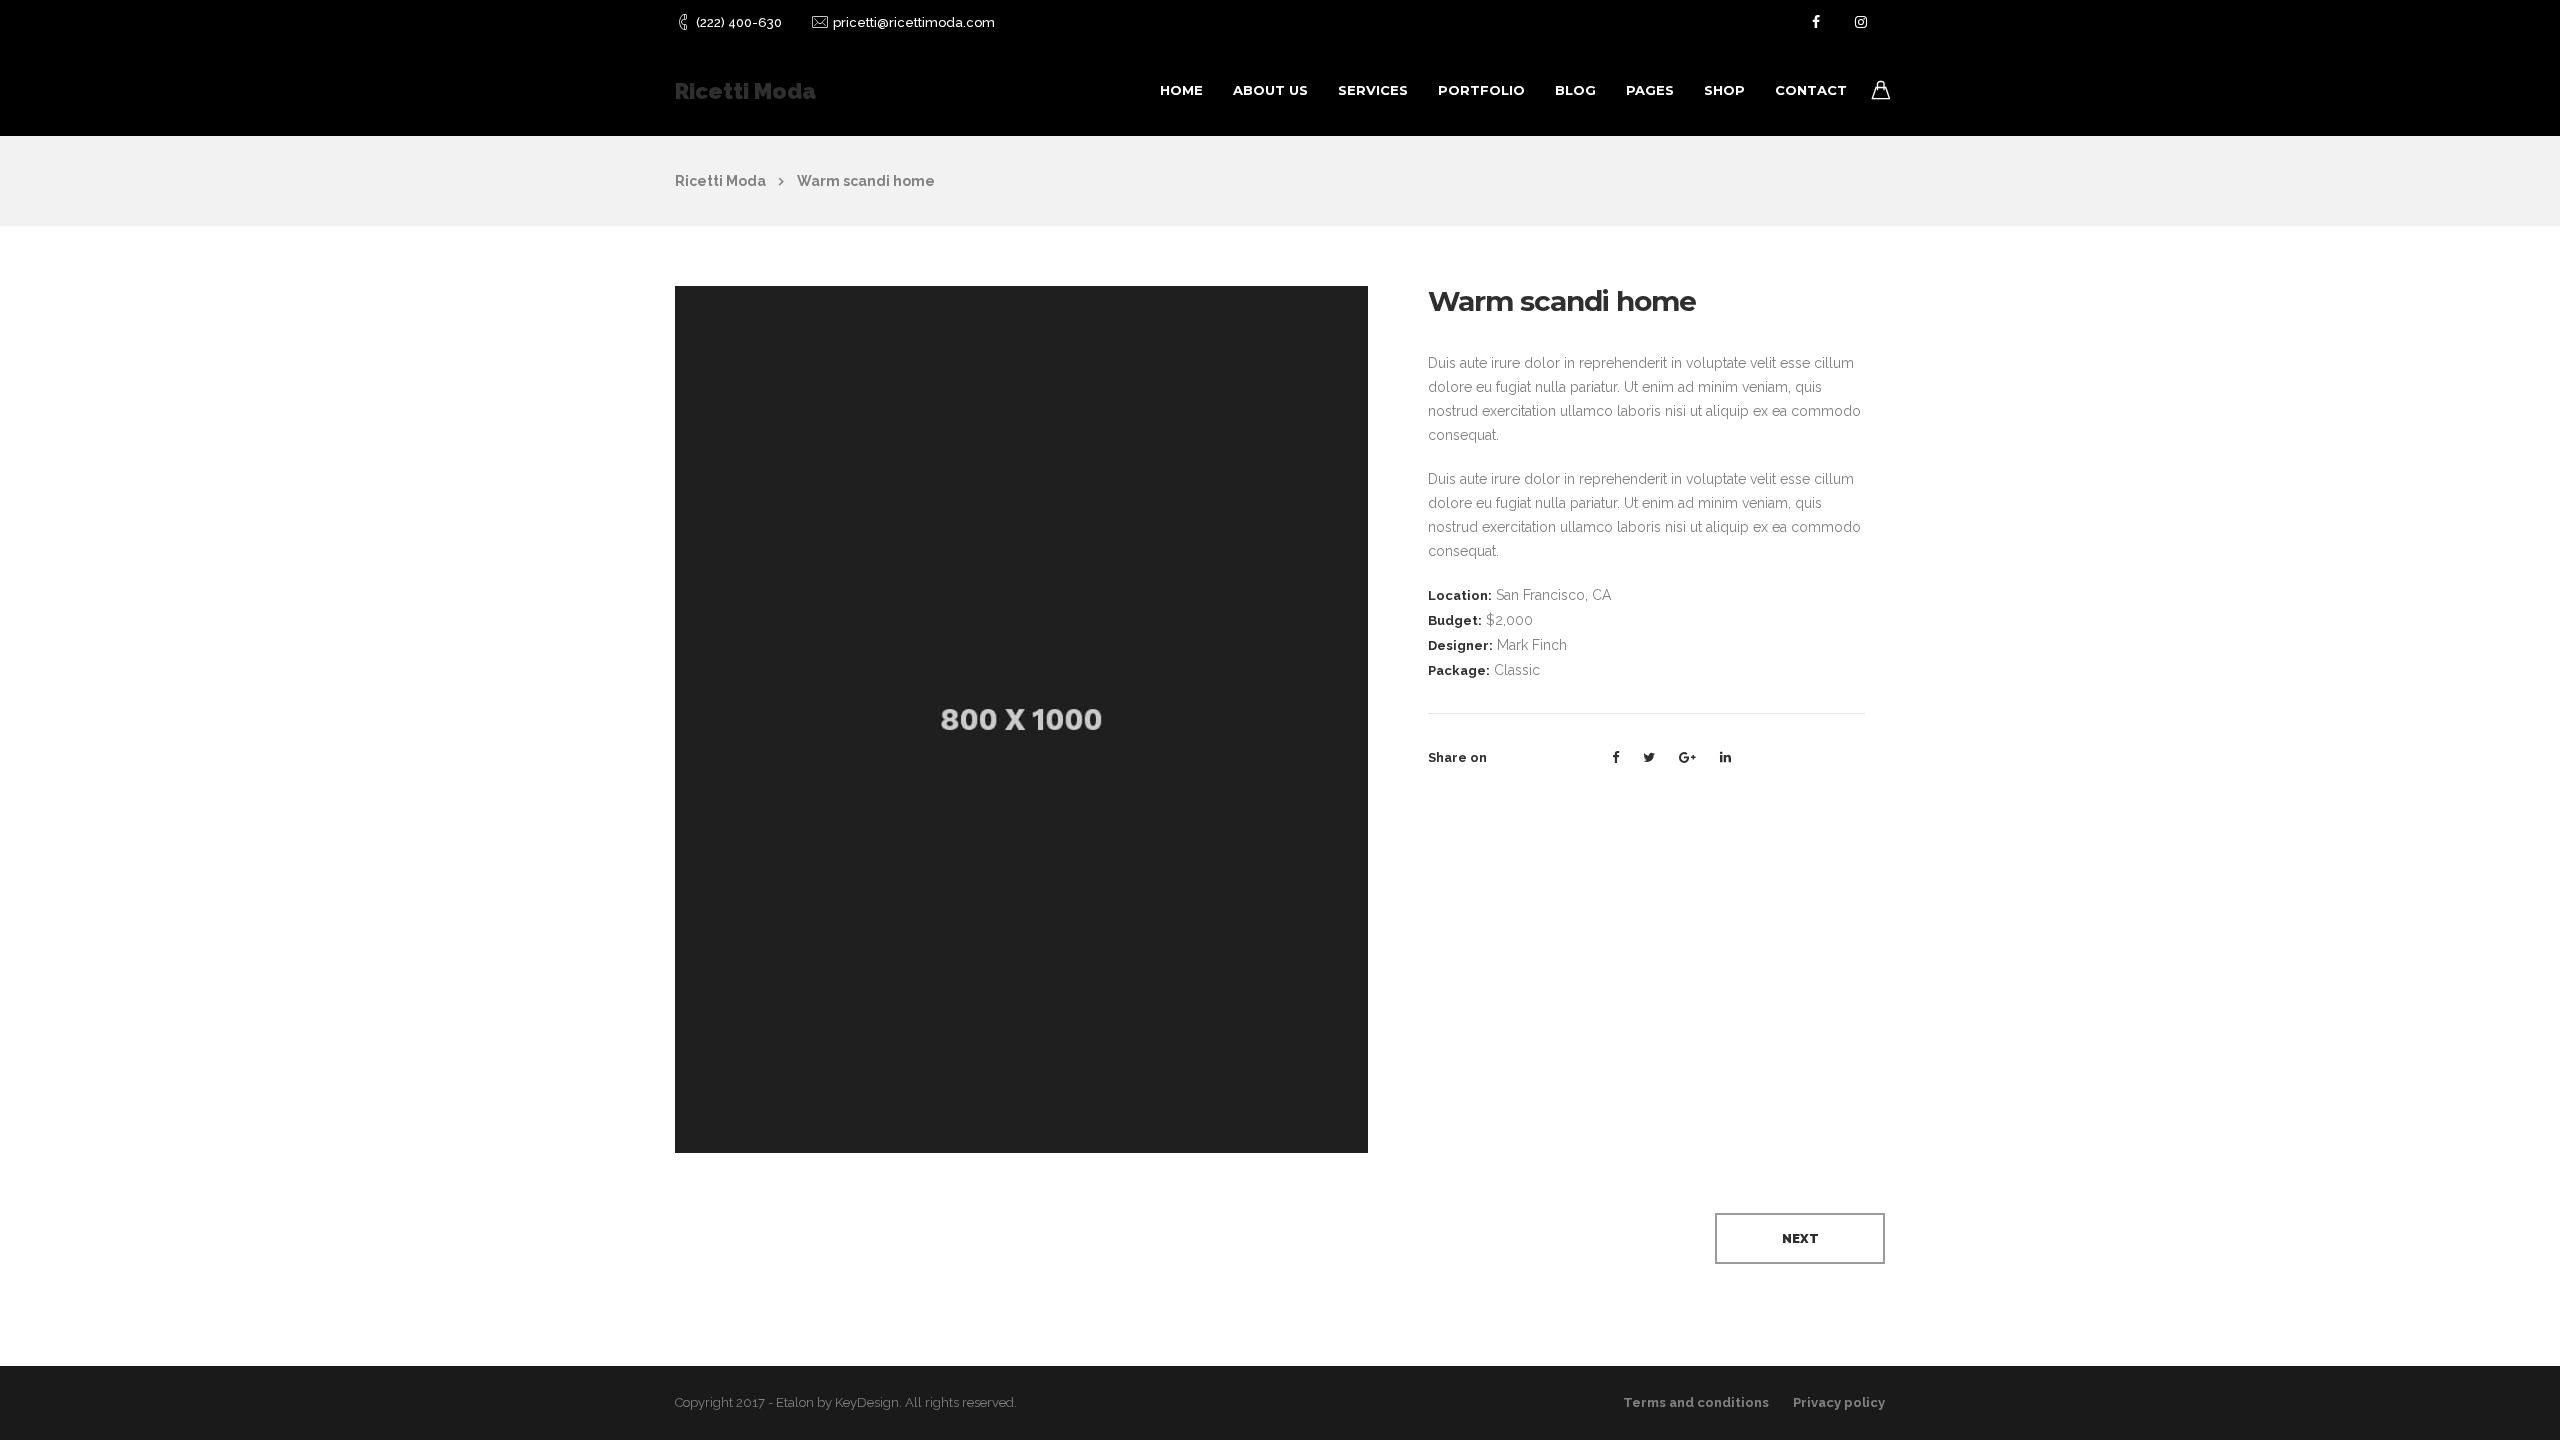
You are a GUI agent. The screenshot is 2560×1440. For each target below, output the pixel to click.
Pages (1650, 90)
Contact (1811, 90)
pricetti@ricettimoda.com (914, 22)
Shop (1724, 90)
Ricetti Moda (745, 91)
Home (1181, 90)
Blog (1575, 90)
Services (1373, 90)
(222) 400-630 (739, 22)
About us (1270, 90)
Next (1800, 1238)
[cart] (1881, 93)
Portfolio (1481, 90)
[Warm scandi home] (1021, 718)
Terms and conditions (1696, 1402)
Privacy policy (1839, 1402)
